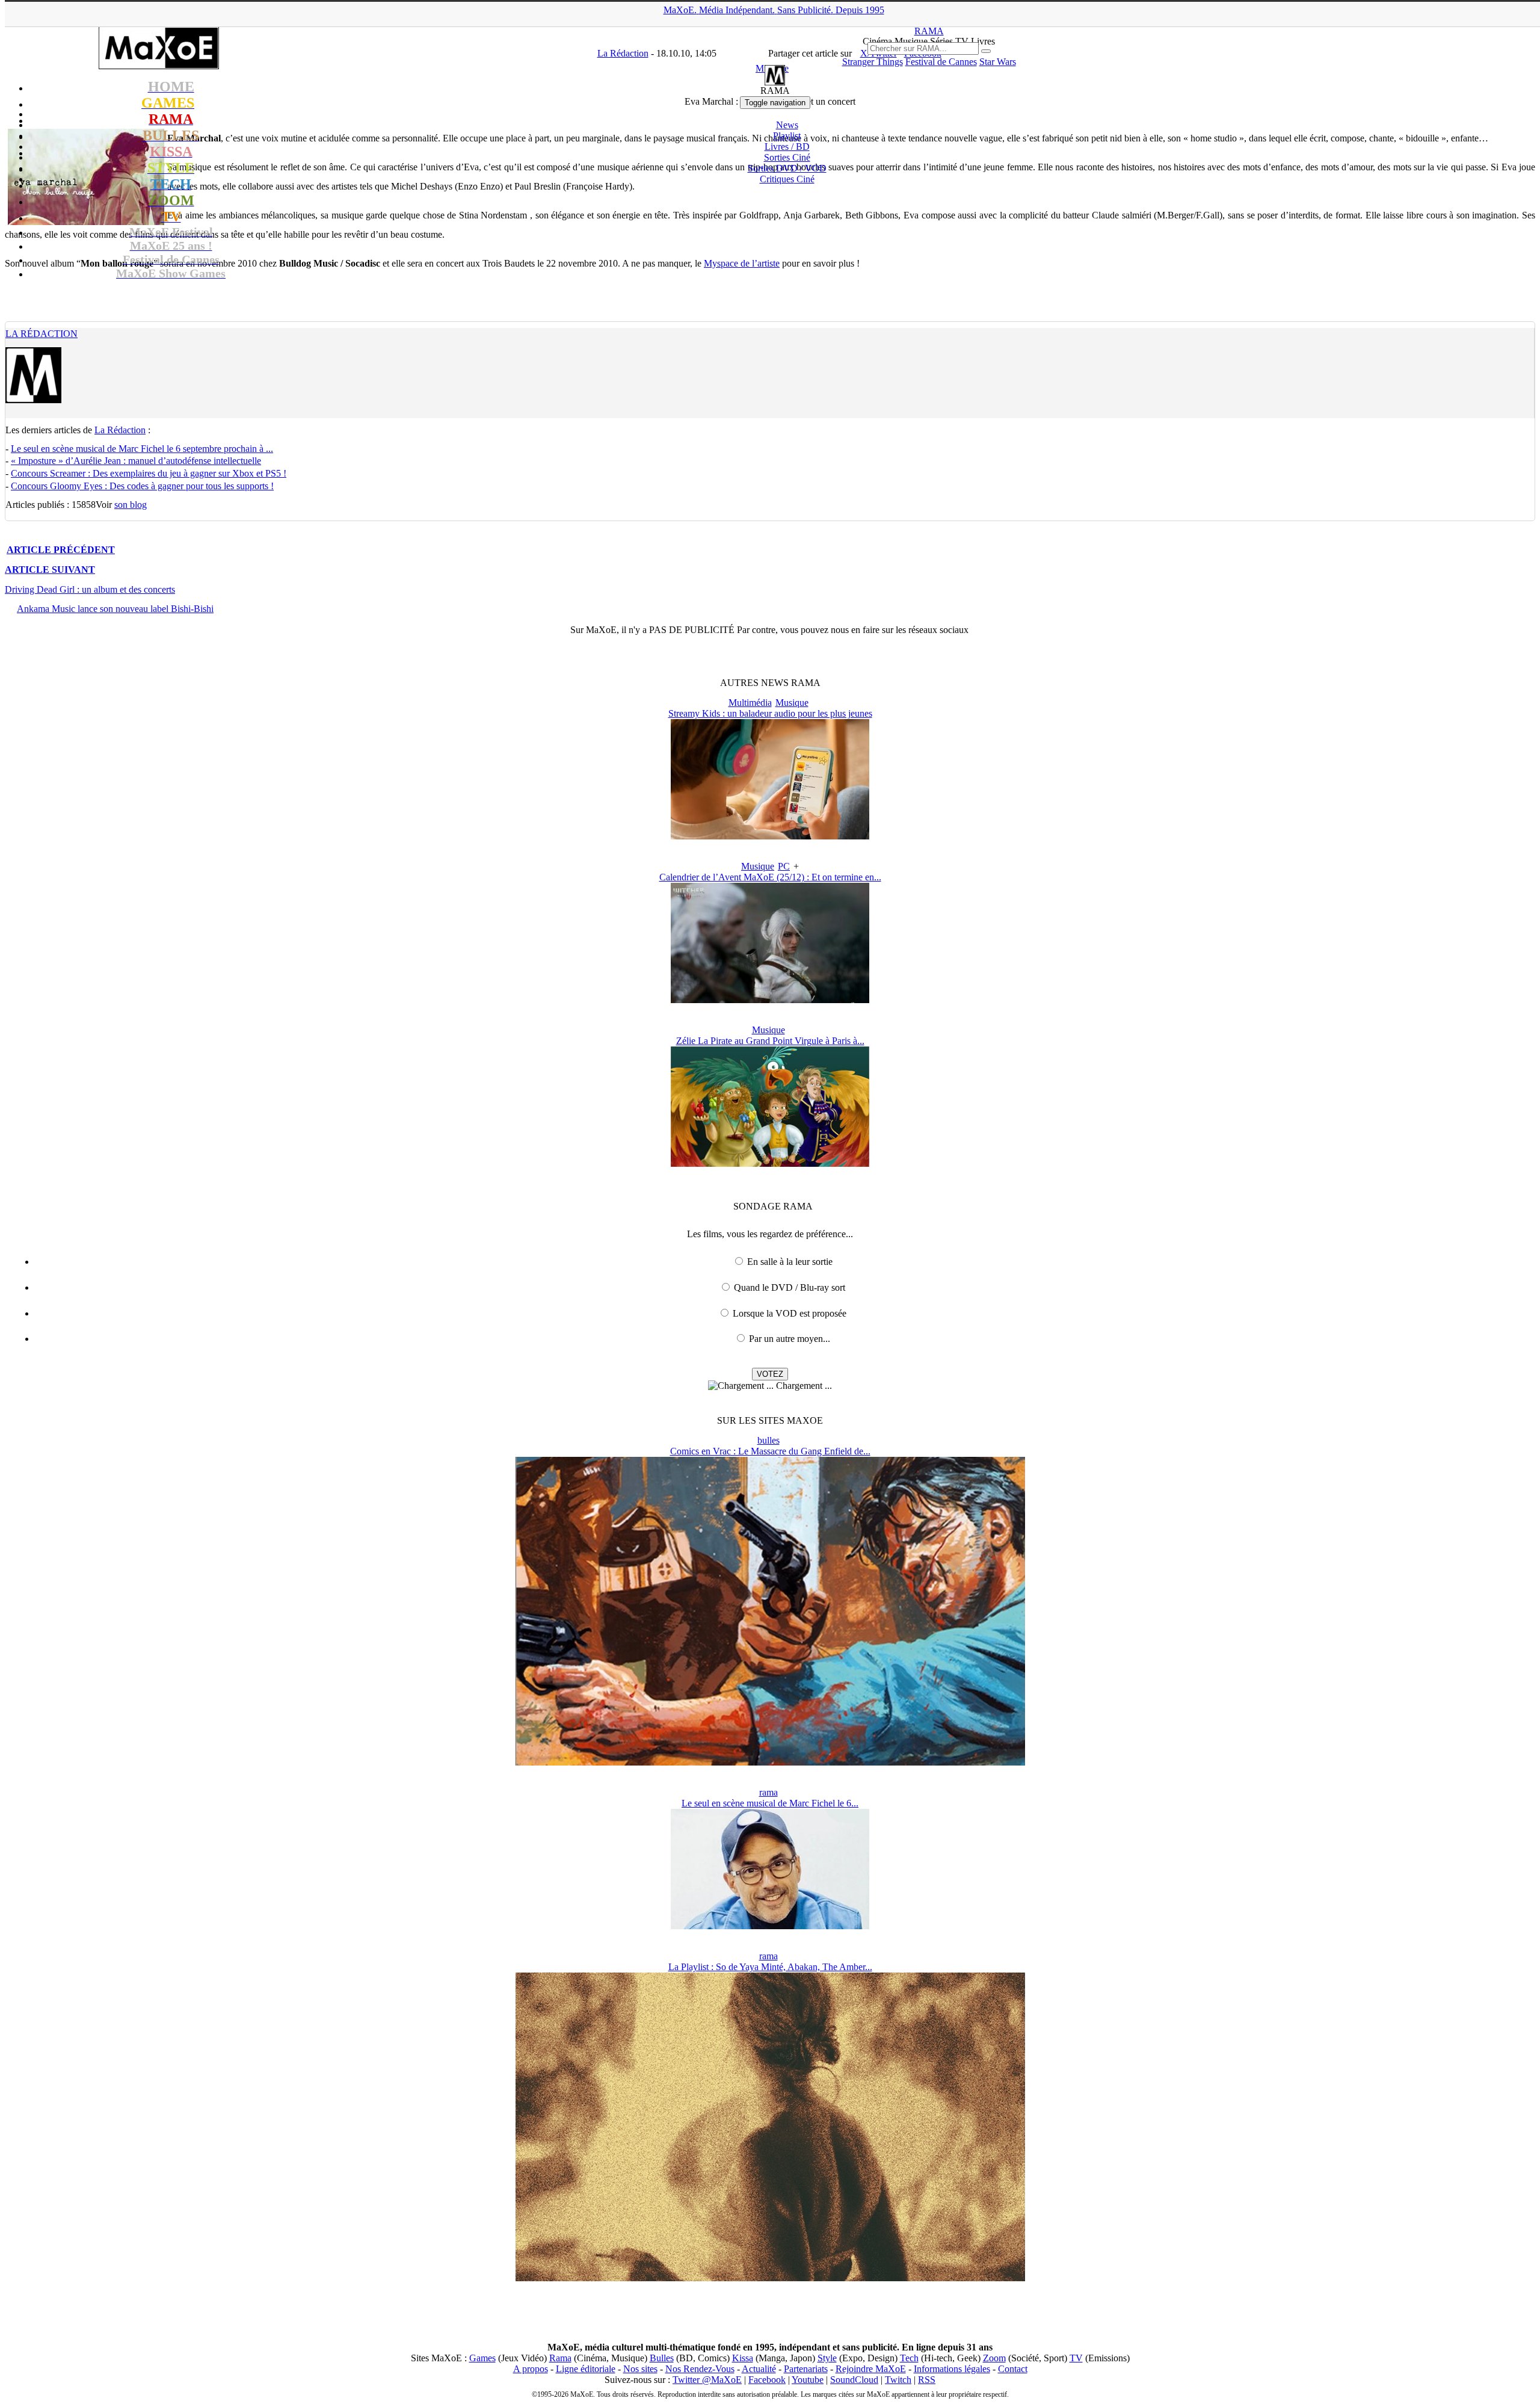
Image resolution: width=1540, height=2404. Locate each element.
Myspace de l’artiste (742, 263)
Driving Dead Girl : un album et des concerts (90, 589)
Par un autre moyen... (790, 1339)
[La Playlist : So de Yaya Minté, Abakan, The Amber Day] (770, 2278)
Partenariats (806, 2369)
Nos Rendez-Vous (700, 2369)
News (787, 125)
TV (1076, 2358)
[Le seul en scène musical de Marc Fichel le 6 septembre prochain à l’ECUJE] (770, 1926)
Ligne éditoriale (586, 2369)
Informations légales (952, 2369)
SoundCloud (854, 2380)
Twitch (898, 2380)
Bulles (662, 2358)
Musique (792, 703)
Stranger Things (873, 62)
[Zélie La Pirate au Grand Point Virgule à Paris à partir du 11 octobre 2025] (770, 1163)
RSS (927, 2380)
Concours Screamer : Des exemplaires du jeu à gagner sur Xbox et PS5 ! (149, 473)
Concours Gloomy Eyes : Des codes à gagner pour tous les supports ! (142, 486)
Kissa (743, 2358)
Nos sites (640, 2369)
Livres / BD (787, 147)
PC (784, 866)
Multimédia (750, 703)
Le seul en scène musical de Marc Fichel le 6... (770, 1803)
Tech (909, 2358)
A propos (531, 2369)
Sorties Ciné (787, 157)
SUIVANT (50, 570)
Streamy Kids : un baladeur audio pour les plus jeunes (770, 713)
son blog (131, 505)
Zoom (994, 2358)
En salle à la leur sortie (790, 1262)
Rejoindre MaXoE (871, 2369)
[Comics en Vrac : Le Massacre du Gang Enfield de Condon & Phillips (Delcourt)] (770, 1762)
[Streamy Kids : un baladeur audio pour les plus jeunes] (770, 836)
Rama (560, 2358)
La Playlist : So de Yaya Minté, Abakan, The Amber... (770, 1967)
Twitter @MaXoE (707, 2380)
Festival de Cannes (941, 62)
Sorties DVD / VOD (787, 168)
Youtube (808, 2380)
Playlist (787, 136)
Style (827, 2358)
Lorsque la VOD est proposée (790, 1313)
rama (768, 1792)
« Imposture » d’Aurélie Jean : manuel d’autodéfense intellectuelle (136, 461)
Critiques (787, 179)
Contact (1013, 2369)
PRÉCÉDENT (61, 550)
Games (482, 2358)
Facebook (767, 2380)
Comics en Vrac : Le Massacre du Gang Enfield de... (770, 1451)
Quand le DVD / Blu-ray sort (790, 1287)
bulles (768, 1440)
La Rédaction (42, 334)
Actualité (759, 2369)
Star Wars (998, 62)
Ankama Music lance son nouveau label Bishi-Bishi (115, 609)
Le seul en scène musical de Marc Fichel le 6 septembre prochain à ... (142, 449)
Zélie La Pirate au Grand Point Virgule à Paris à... (770, 1041)
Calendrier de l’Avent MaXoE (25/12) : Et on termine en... (770, 877)
